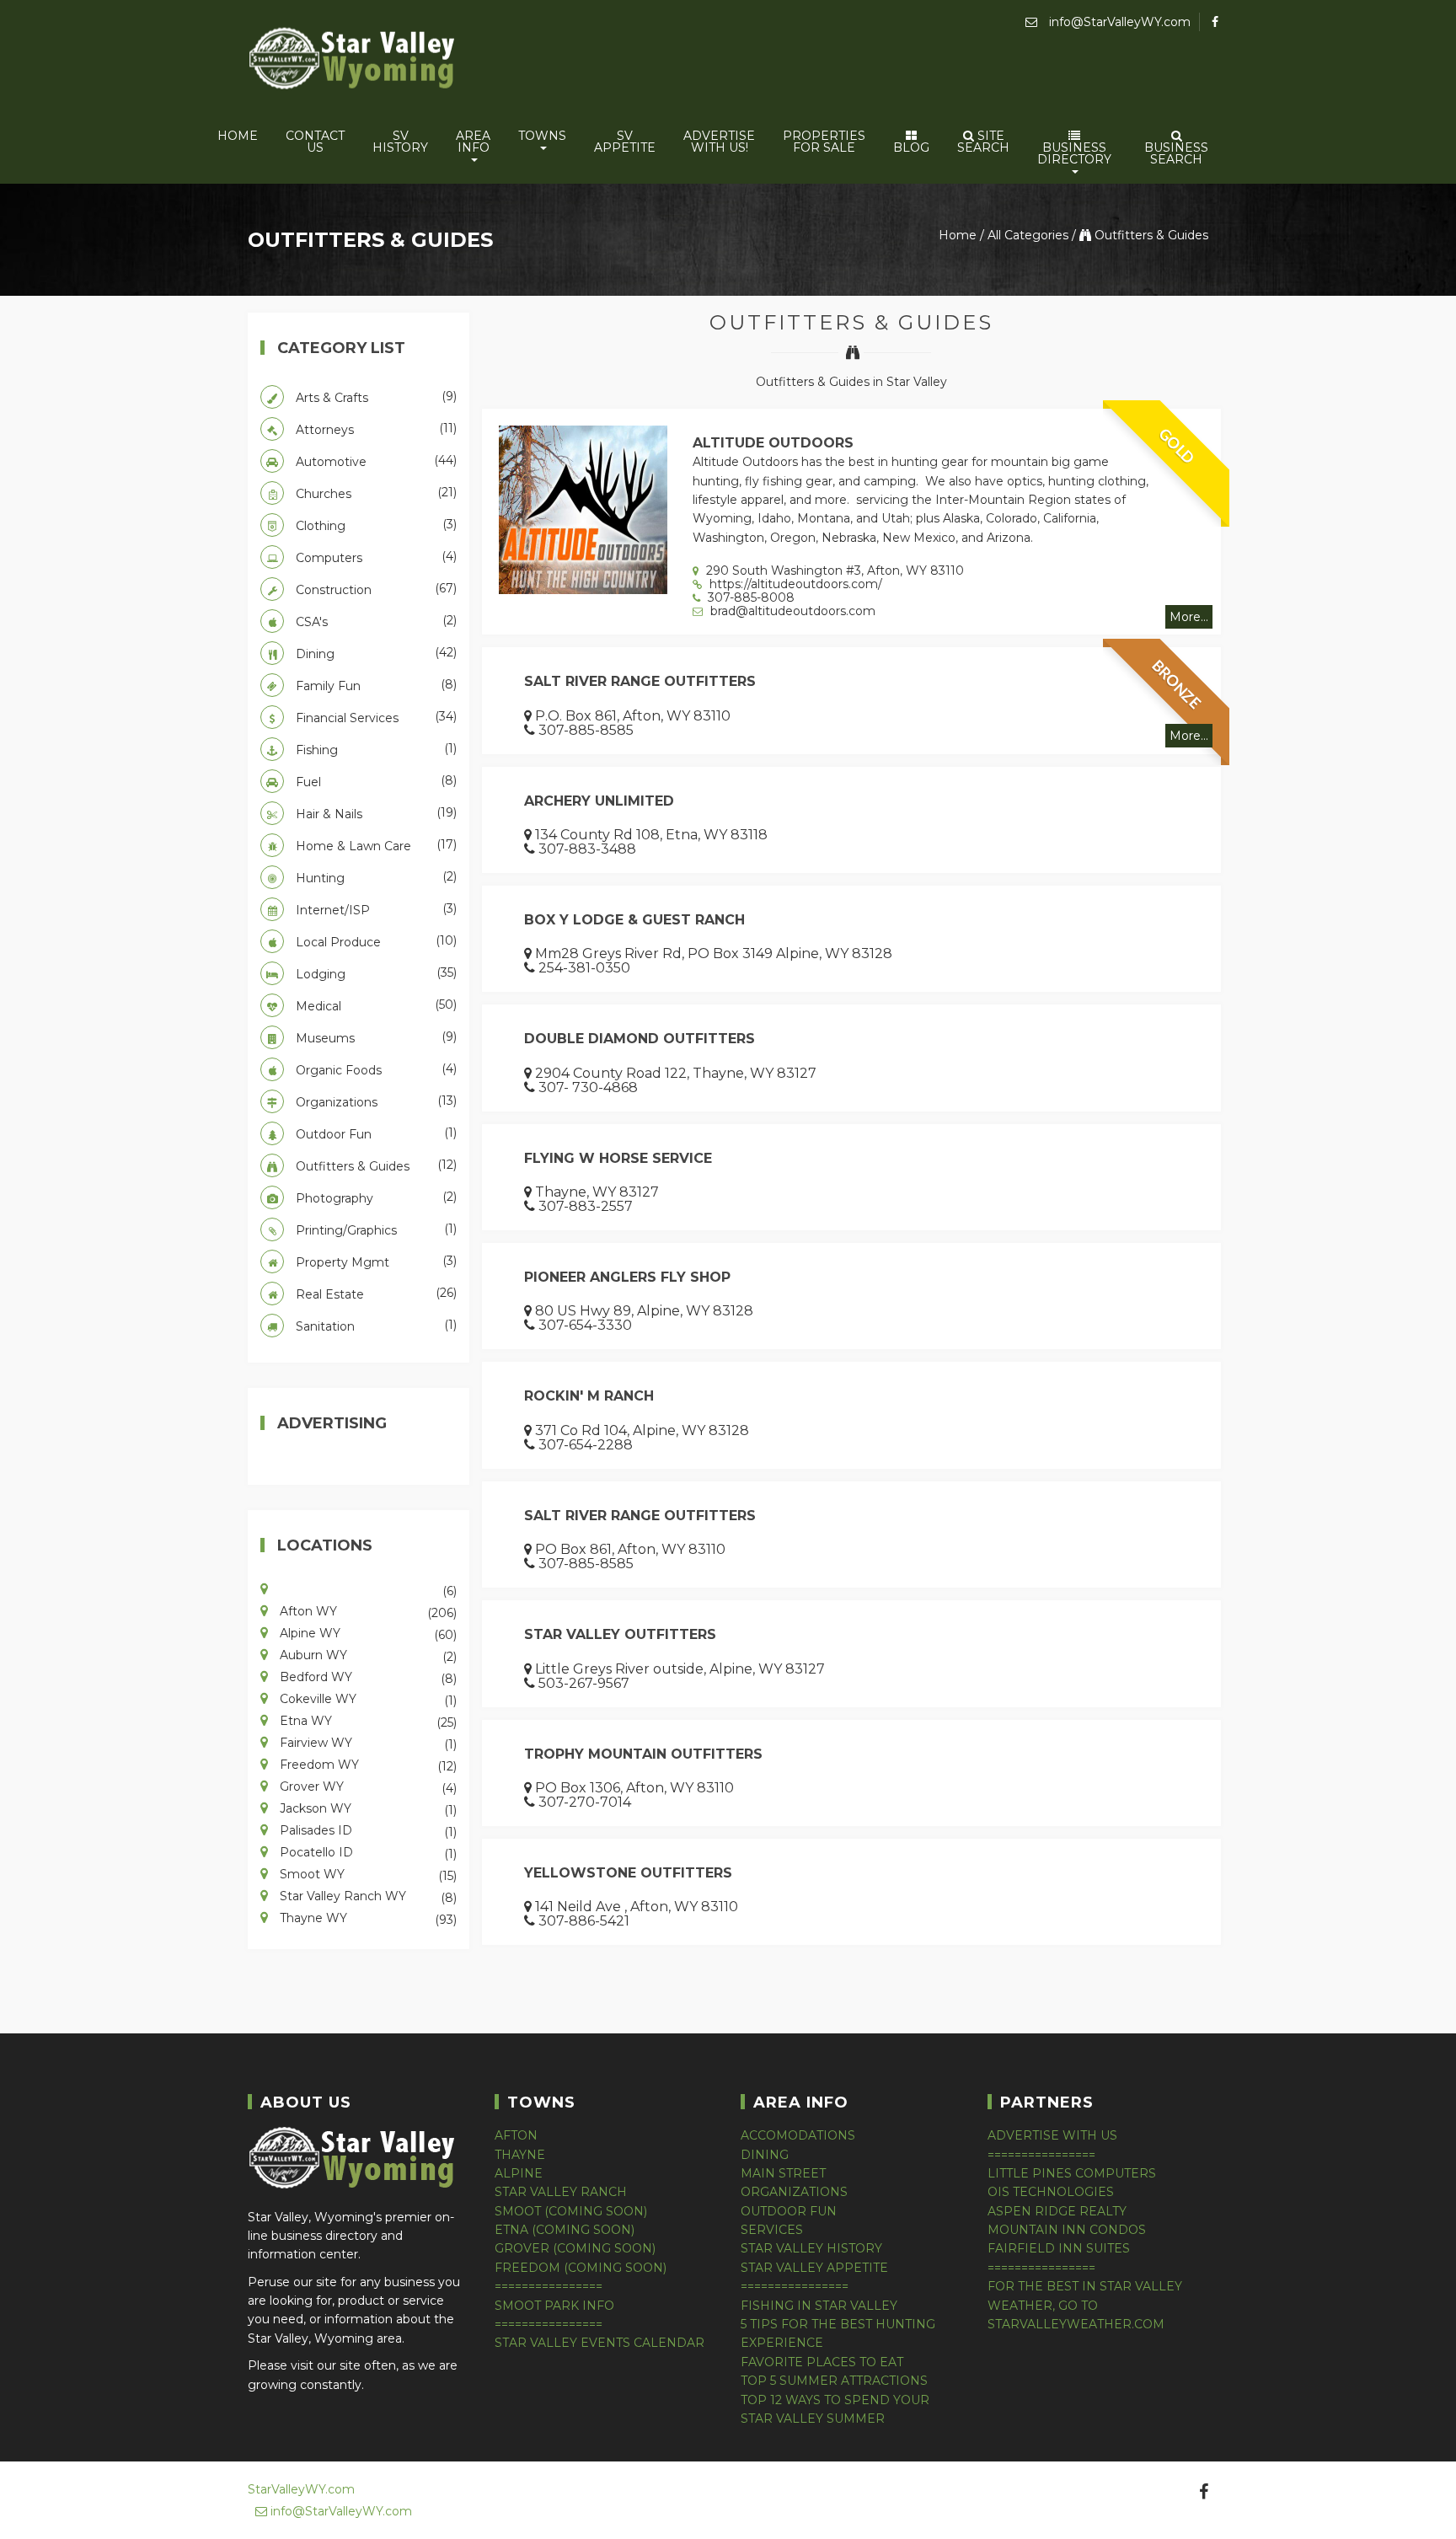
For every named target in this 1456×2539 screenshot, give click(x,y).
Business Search (1176, 153)
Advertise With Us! (719, 142)
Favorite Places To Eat (822, 2362)
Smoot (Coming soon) (571, 2211)
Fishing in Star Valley (819, 2306)
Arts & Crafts (375, 397)
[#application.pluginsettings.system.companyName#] (353, 61)
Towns (542, 136)
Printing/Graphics (375, 1229)
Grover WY (367, 1786)
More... (1189, 617)
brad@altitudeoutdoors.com (791, 611)
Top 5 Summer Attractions (834, 2381)
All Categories (1028, 235)
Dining (375, 653)
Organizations (375, 1101)
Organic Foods (375, 1069)
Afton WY (367, 1610)
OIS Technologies (1051, 2192)
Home (238, 136)
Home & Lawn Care (375, 845)
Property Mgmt (375, 1261)
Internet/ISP (375, 909)
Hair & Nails (375, 813)
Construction (375, 589)
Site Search (983, 142)
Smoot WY (367, 1873)
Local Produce (375, 941)
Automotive (375, 461)
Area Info (473, 142)
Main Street (783, 2173)
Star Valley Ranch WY (367, 1895)
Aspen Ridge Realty (1057, 2211)
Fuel (375, 781)
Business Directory (1074, 153)
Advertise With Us (1052, 2135)
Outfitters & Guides (1150, 235)
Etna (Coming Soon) (565, 2230)
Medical (375, 1005)
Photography (375, 1197)
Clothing (375, 525)
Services (772, 2230)
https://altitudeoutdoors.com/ (794, 584)
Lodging (375, 973)
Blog (911, 147)
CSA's (375, 621)
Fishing (375, 749)
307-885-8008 (749, 597)
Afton (516, 2135)
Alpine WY (367, 1632)
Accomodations (798, 2135)
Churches (375, 493)
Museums (375, 1037)
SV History (400, 142)
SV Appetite (625, 142)
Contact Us (315, 142)
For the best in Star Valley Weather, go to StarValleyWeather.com (1085, 2305)
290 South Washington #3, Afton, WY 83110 (833, 570)
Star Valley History (811, 2248)
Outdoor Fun (375, 1133)
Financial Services (375, 717)
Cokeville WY (367, 1698)
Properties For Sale (824, 142)
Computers (375, 557)
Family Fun (375, 685)
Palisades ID (367, 1829)
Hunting (375, 877)
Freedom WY (367, 1764)
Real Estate (375, 1294)
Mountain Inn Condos (1067, 2230)
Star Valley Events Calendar (600, 2343)
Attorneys (375, 429)
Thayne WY (367, 1917)
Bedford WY (367, 1676)
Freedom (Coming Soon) (581, 2268)
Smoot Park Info (554, 2306)
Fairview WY (367, 1742)
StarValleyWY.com (301, 2489)
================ (549, 2286)
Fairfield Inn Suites (1059, 2248)
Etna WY (367, 1720)
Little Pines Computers (1072, 2173)
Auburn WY (367, 1654)
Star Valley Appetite (814, 2268)
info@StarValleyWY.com (1118, 22)
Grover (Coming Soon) (575, 2248)
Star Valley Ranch (561, 2192)
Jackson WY (367, 1808)
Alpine (519, 2173)
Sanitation (375, 1326)
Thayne (520, 2155)
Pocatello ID (367, 1851)
